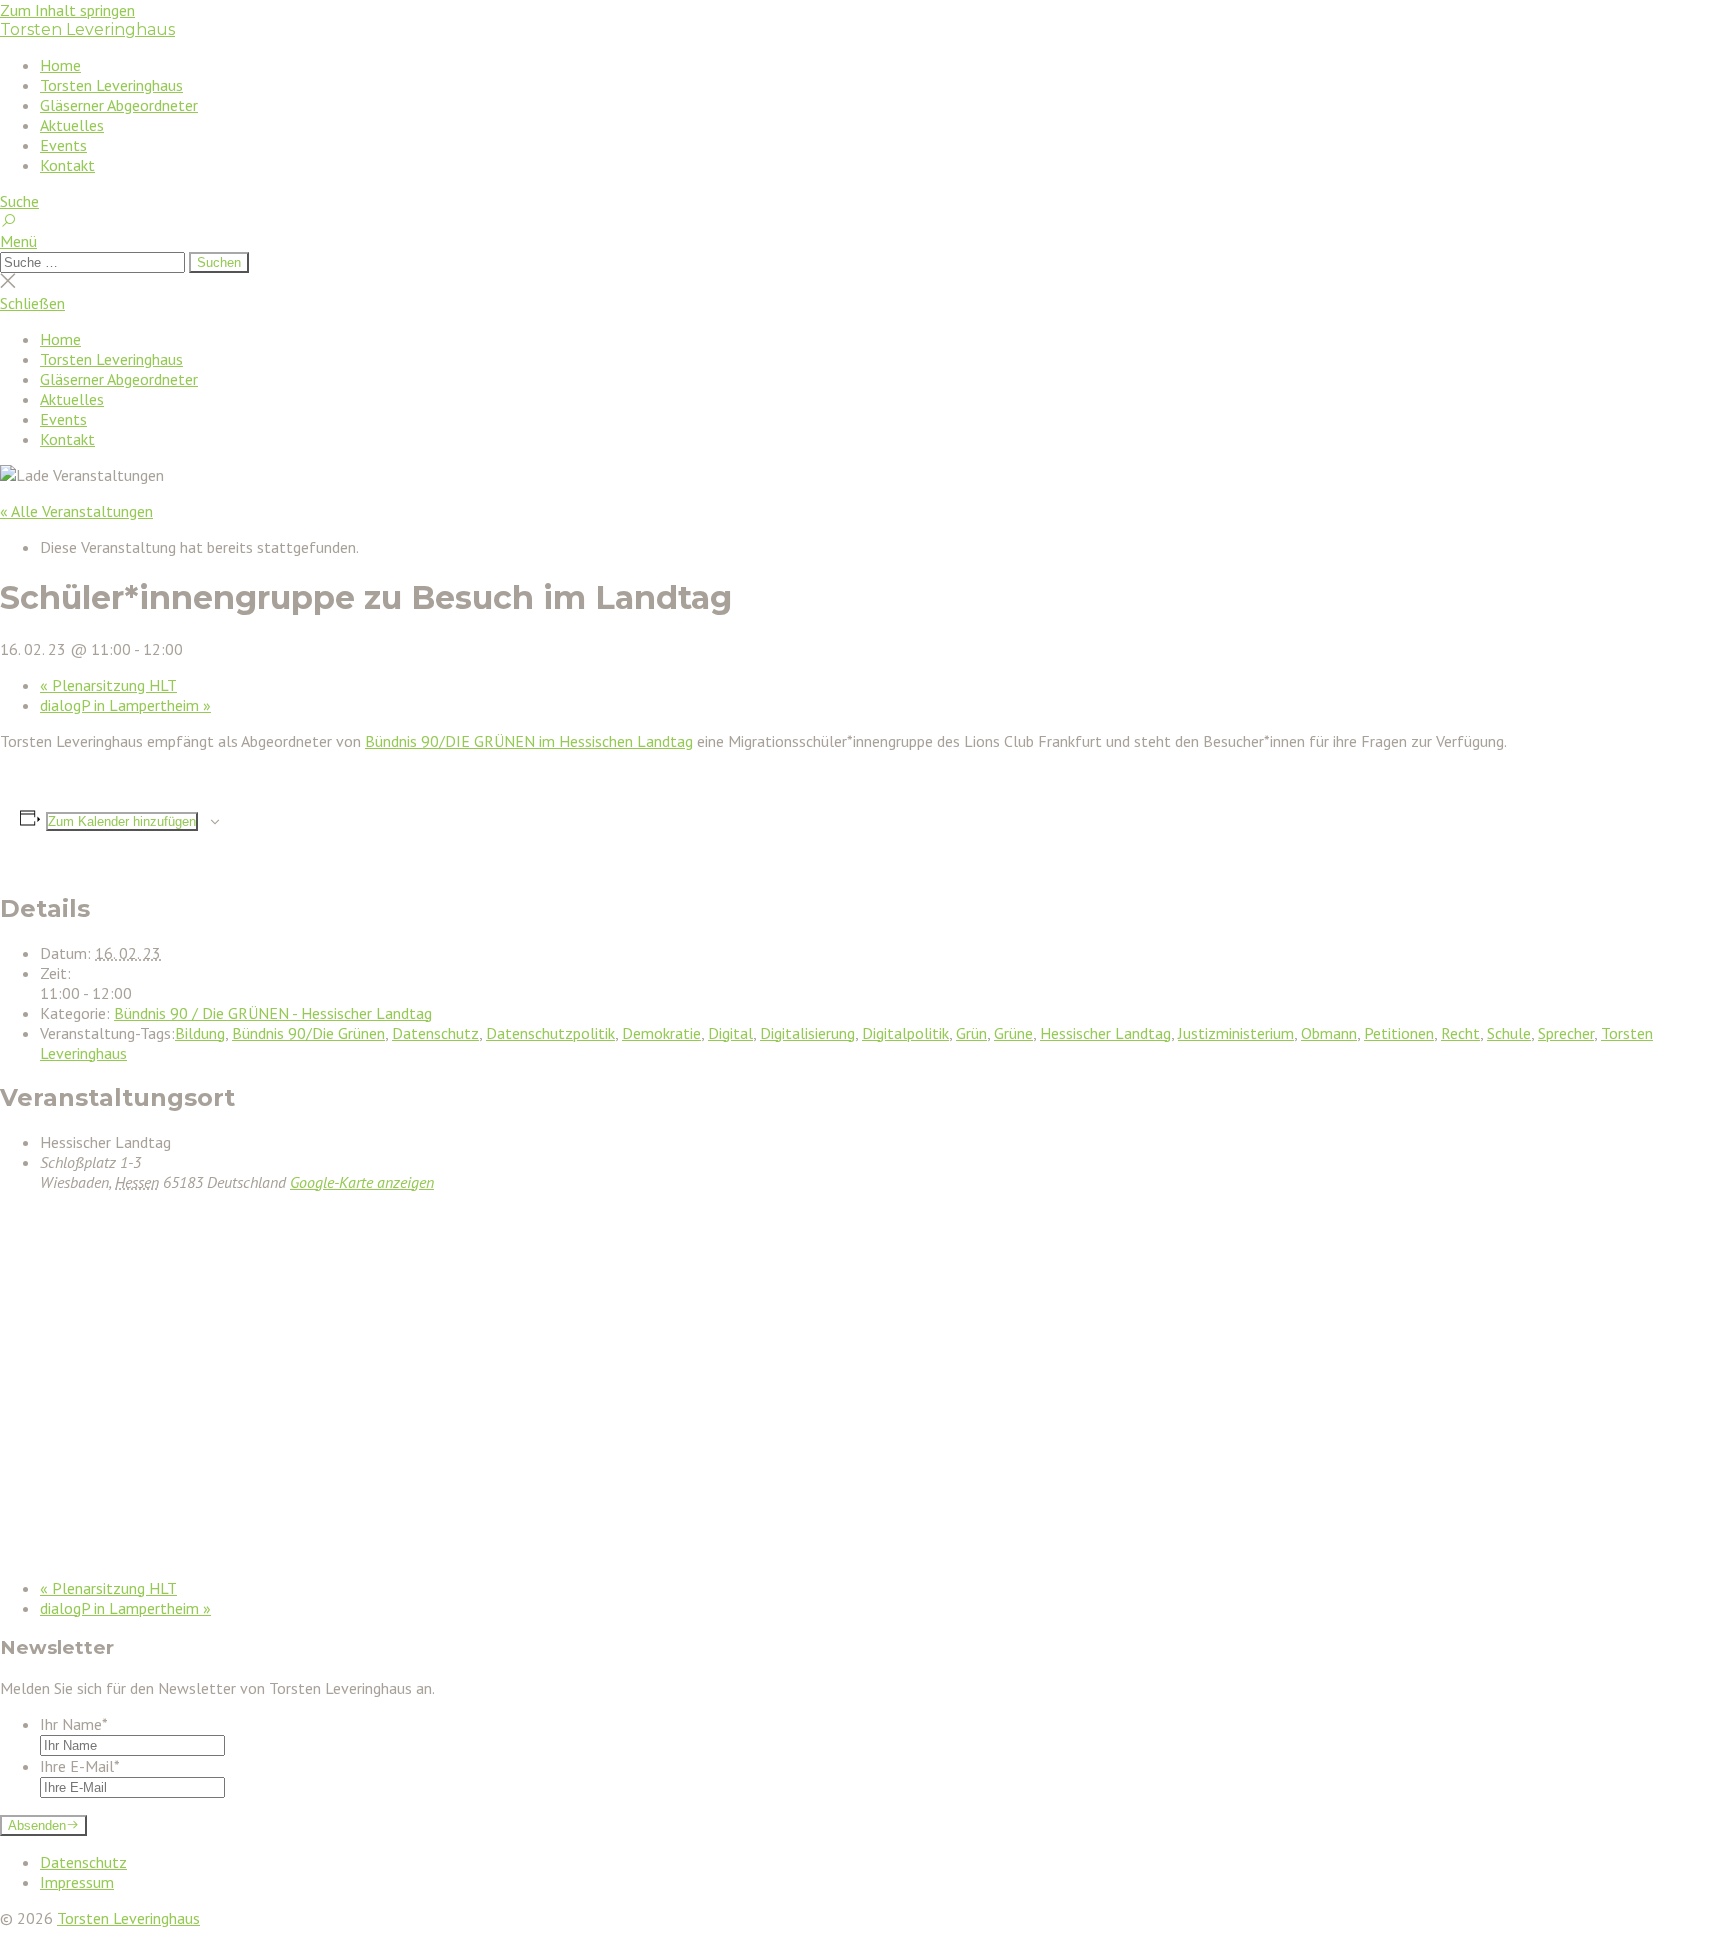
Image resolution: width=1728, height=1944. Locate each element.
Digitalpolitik (905, 1033)
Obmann (1329, 1033)
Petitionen (1399, 1033)
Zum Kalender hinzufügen (122, 821)
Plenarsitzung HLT (108, 685)
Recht (1460, 1033)
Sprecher (1566, 1033)
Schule (1509, 1033)
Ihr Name (74, 1724)
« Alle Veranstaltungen (76, 511)
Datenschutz (435, 1033)
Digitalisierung (807, 1033)
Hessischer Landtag (1105, 1033)
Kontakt (67, 165)
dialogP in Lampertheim (125, 705)
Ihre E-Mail (80, 1766)
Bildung (200, 1033)
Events (63, 145)
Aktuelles (72, 125)
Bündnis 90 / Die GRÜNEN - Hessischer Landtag (273, 1013)
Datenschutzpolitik (550, 1033)
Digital (730, 1033)
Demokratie (661, 1033)
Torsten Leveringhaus (87, 29)
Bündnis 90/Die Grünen (308, 1033)
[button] (864, 241)
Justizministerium (1236, 1033)
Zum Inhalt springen (67, 10)
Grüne (1013, 1033)
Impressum (77, 1882)
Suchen (219, 262)
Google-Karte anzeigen (362, 1182)
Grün (971, 1033)
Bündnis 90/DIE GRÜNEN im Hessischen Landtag (529, 741)
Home (60, 65)
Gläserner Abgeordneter (119, 105)
